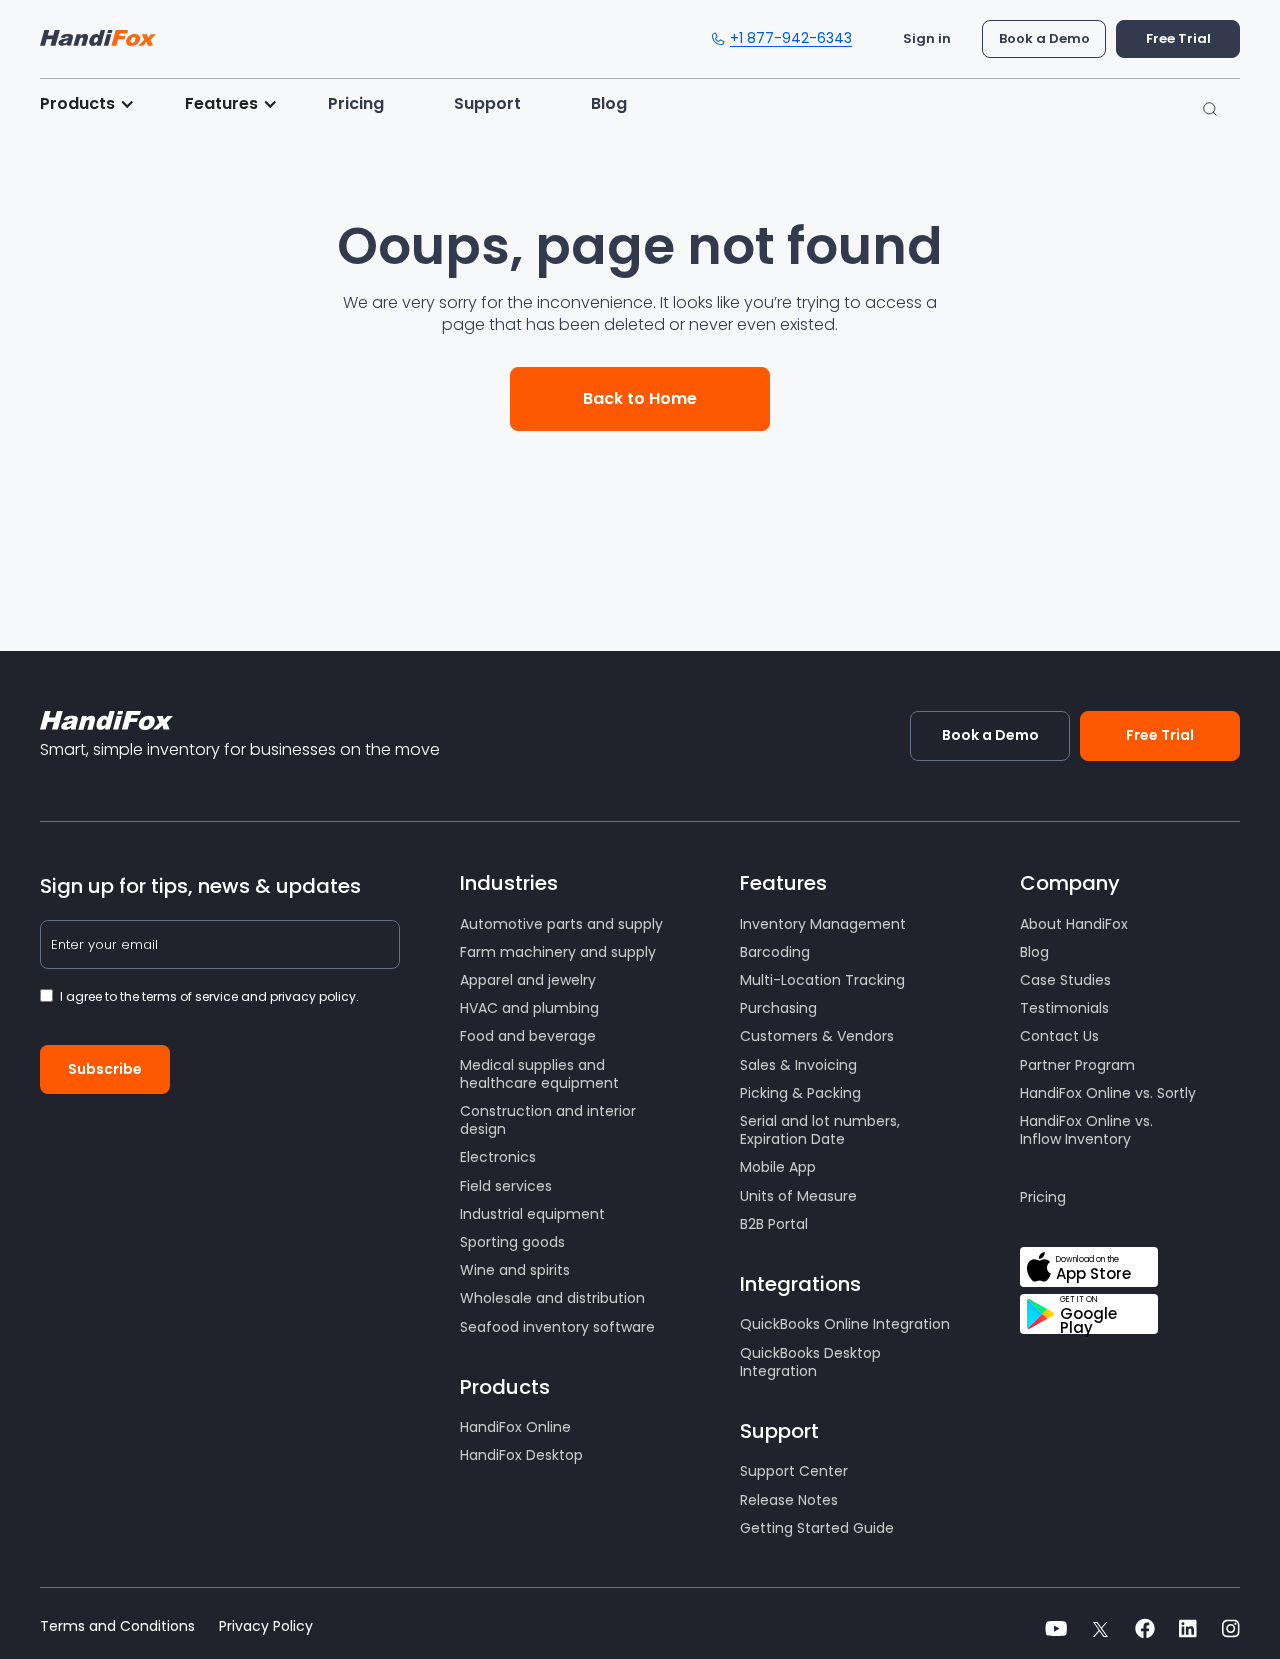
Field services (506, 1186)
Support (487, 103)
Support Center (794, 1471)
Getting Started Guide (817, 1528)
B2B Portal (774, 1224)
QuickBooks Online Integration (845, 1324)
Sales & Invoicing (798, 1065)
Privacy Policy (266, 1626)
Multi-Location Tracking (822, 980)
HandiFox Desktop (521, 1455)
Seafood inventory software (557, 1327)
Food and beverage (528, 1036)
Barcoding (775, 952)
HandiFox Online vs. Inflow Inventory (1086, 1130)
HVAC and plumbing (529, 1008)
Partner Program (1077, 1065)
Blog (609, 103)
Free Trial (1178, 38)
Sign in (927, 38)
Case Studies (1065, 980)
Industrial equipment (532, 1214)
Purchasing (778, 1008)
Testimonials (1064, 1008)
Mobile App (778, 1167)
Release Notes (789, 1500)
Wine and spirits (515, 1270)
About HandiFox (1074, 924)
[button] (97, 104)
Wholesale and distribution (552, 1298)
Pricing (356, 103)
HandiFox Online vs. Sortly (1108, 1093)
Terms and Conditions (117, 1626)
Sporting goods (512, 1242)
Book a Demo (1044, 38)
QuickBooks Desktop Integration (810, 1362)
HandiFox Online (515, 1427)
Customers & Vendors (817, 1036)
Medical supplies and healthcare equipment (539, 1074)
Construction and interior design (548, 1120)
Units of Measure (798, 1196)
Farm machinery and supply (558, 952)
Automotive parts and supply (561, 924)
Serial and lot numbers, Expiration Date (820, 1130)
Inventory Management (823, 924)
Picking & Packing (800, 1093)
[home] (98, 33)
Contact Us (1059, 1036)
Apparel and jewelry (528, 980)
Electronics (498, 1157)
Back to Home (640, 398)
